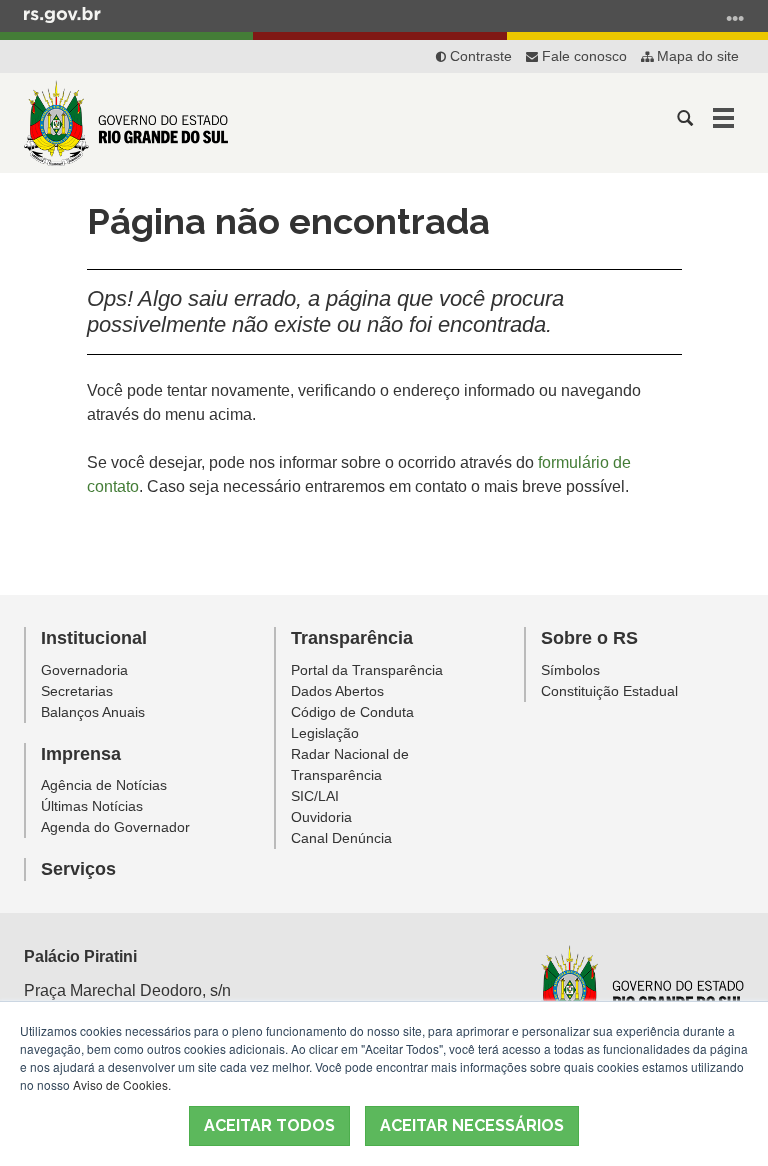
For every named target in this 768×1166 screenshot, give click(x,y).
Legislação (325, 733)
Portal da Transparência (367, 670)
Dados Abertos (337, 691)
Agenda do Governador (115, 827)
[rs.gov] (62, 14)
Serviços (78, 869)
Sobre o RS (589, 638)
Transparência (352, 638)
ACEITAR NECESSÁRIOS (472, 1125)
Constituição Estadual (609, 691)
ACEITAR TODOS (269, 1125)
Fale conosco (582, 56)
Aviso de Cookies (120, 1084)
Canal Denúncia (341, 838)
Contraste (479, 56)
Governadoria (84, 670)
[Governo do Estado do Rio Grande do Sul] (640, 988)
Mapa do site (696, 56)
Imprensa (81, 754)
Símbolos (570, 670)
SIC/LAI (315, 796)
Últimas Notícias (92, 806)
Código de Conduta (352, 712)
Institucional (94, 638)
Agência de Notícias (104, 785)
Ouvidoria (321, 817)
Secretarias (77, 691)
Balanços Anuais (93, 712)
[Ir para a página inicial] (126, 123)
